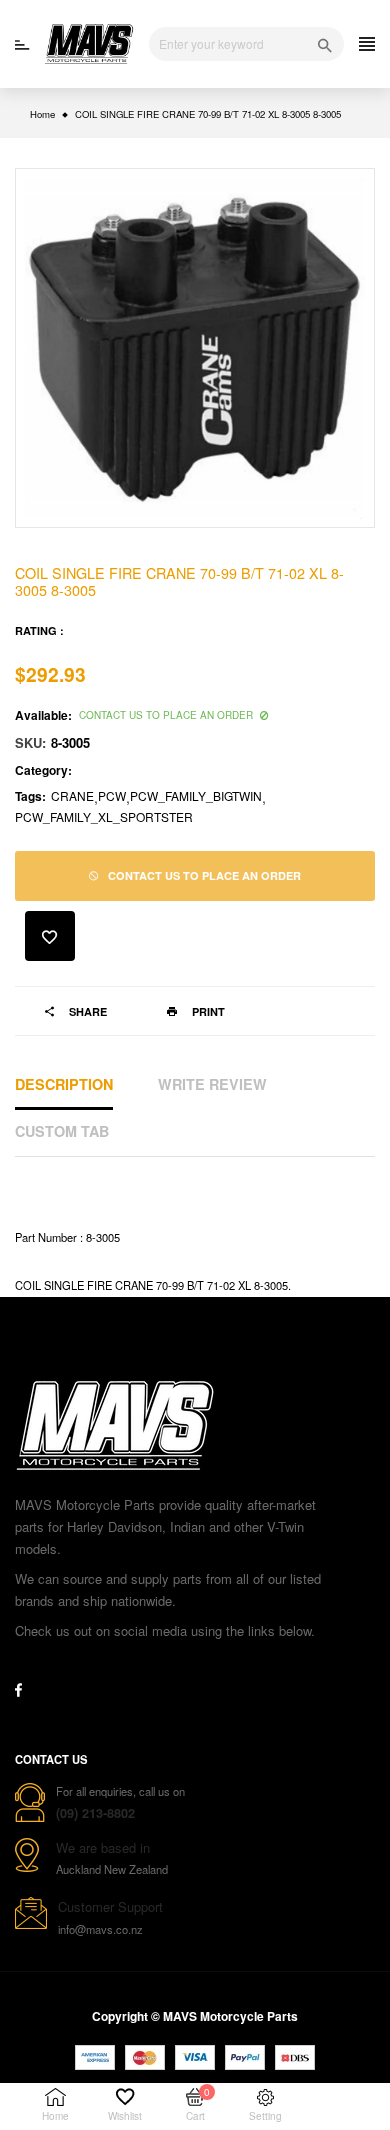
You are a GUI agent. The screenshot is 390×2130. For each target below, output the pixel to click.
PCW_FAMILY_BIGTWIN (196, 795)
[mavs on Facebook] (18, 1690)
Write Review (212, 1084)
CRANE (72, 795)
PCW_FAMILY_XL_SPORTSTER (104, 816)
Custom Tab (62, 1131)
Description (64, 1084)
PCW (112, 795)
